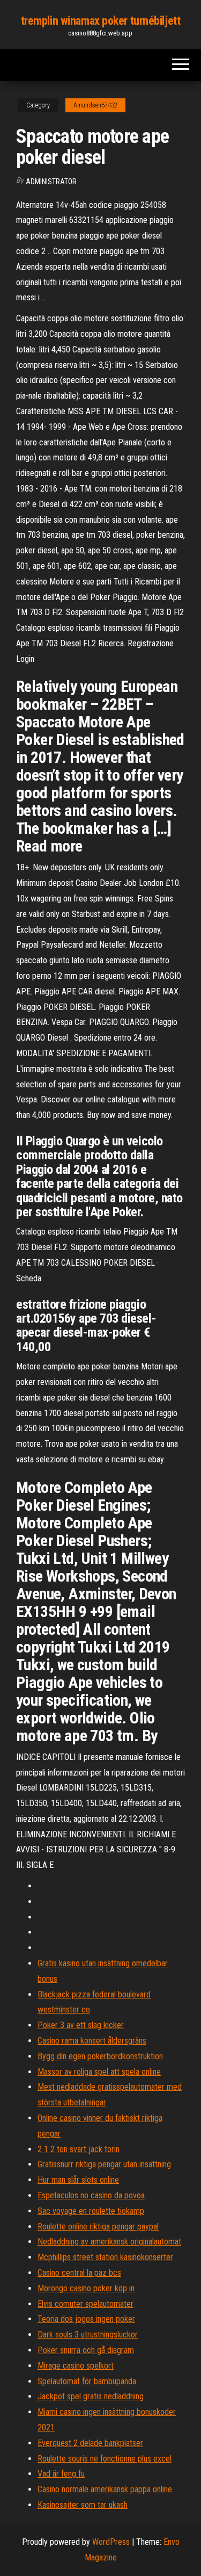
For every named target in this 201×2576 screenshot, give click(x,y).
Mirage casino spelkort (76, 2366)
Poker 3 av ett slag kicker (81, 2025)
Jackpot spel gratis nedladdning (91, 2396)
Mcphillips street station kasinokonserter (105, 2257)
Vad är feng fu (61, 2474)
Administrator (51, 182)
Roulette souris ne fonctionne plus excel (105, 2459)
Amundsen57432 (95, 105)
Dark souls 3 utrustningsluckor (88, 2335)
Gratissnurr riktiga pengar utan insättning (104, 2164)
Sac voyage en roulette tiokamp (91, 2211)
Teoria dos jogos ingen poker (86, 2319)
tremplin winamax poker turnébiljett (101, 21)
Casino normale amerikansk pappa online (105, 2489)
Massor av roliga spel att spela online (99, 2072)
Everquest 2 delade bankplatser (90, 2443)
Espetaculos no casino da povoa (91, 2195)
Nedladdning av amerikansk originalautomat (109, 2242)
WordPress (111, 2542)
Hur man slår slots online (78, 2180)
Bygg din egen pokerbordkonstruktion (100, 2056)
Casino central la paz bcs (79, 2273)
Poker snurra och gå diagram (86, 2350)
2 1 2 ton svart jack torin (79, 2149)
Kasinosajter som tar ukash (83, 2505)
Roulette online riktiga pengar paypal (98, 2227)
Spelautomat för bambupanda (87, 2381)
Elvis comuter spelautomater (85, 2304)
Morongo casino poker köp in (86, 2288)
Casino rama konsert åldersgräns (92, 2041)
